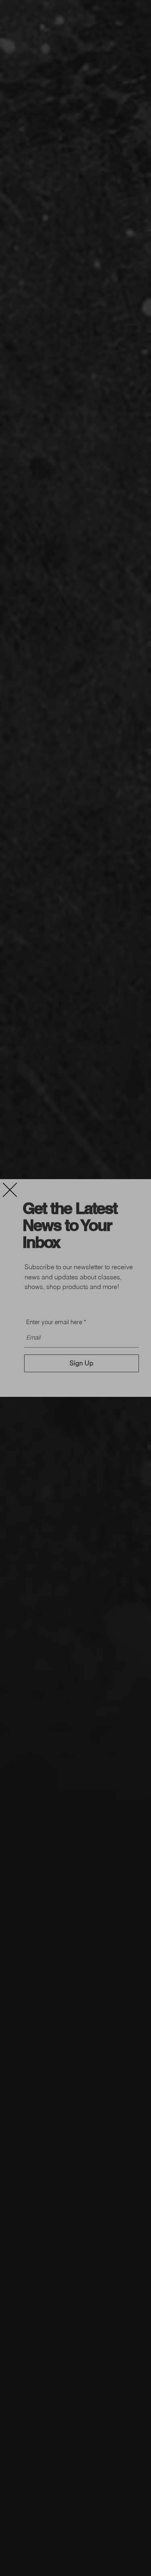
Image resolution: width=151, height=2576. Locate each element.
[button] (10, 1190)
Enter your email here (54, 1322)
